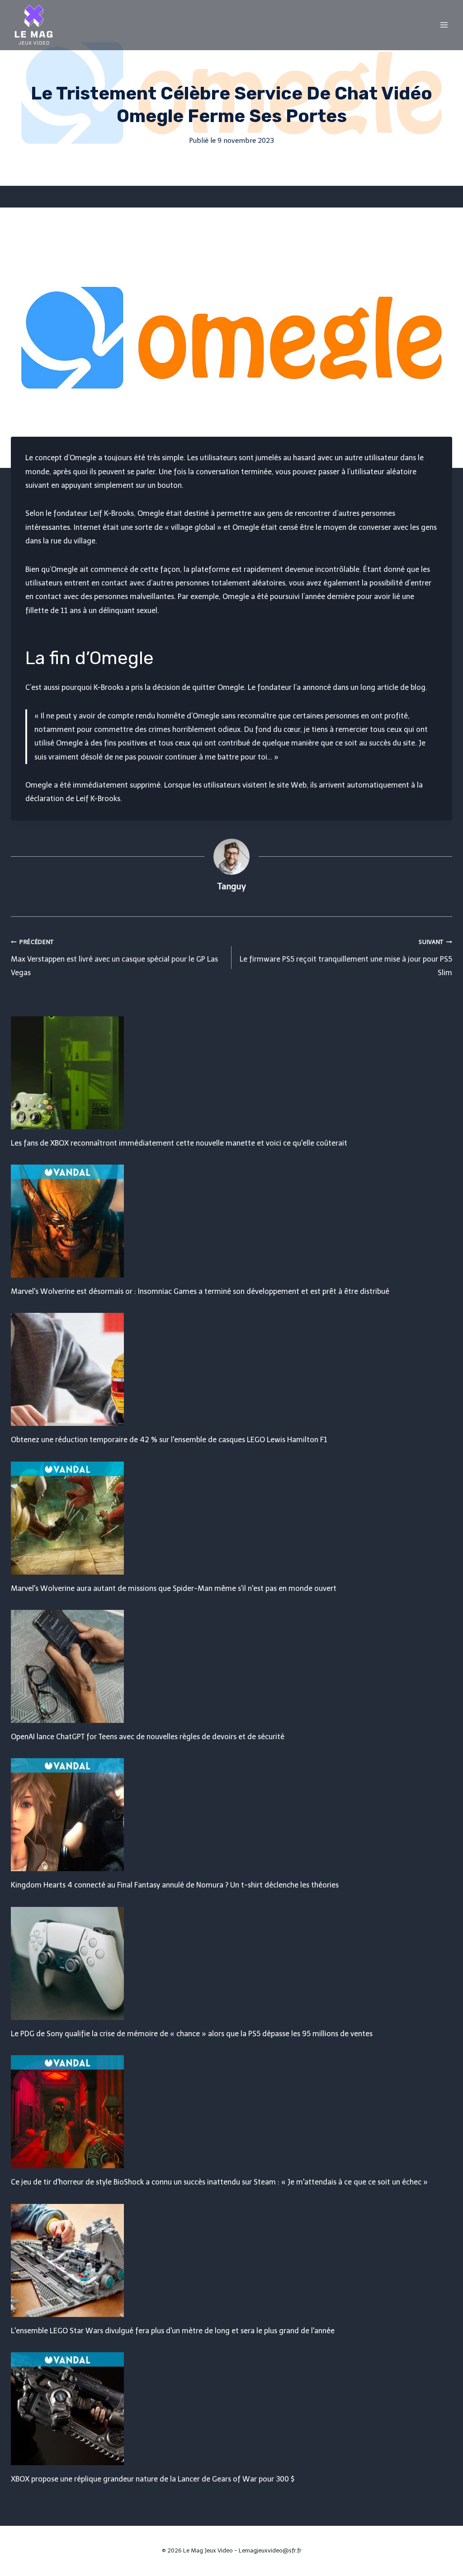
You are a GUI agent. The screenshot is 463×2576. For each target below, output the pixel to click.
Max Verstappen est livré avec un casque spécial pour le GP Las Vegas (114, 958)
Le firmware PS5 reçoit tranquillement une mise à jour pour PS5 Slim (346, 958)
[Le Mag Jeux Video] (33, 25)
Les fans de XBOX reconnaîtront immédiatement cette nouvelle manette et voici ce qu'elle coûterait (179, 1143)
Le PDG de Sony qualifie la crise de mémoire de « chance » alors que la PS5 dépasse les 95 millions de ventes (192, 2034)
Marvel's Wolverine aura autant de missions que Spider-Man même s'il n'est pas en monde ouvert (174, 1588)
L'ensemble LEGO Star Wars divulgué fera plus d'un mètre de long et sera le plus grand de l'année (173, 2331)
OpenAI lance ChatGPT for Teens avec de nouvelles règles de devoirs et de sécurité (148, 1737)
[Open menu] (444, 25)
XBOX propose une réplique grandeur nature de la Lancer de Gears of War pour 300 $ (153, 2479)
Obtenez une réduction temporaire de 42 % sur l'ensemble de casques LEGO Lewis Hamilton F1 (169, 1440)
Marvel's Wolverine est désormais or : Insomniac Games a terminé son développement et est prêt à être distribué (200, 1291)
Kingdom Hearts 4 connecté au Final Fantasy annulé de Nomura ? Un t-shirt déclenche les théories (175, 1885)
